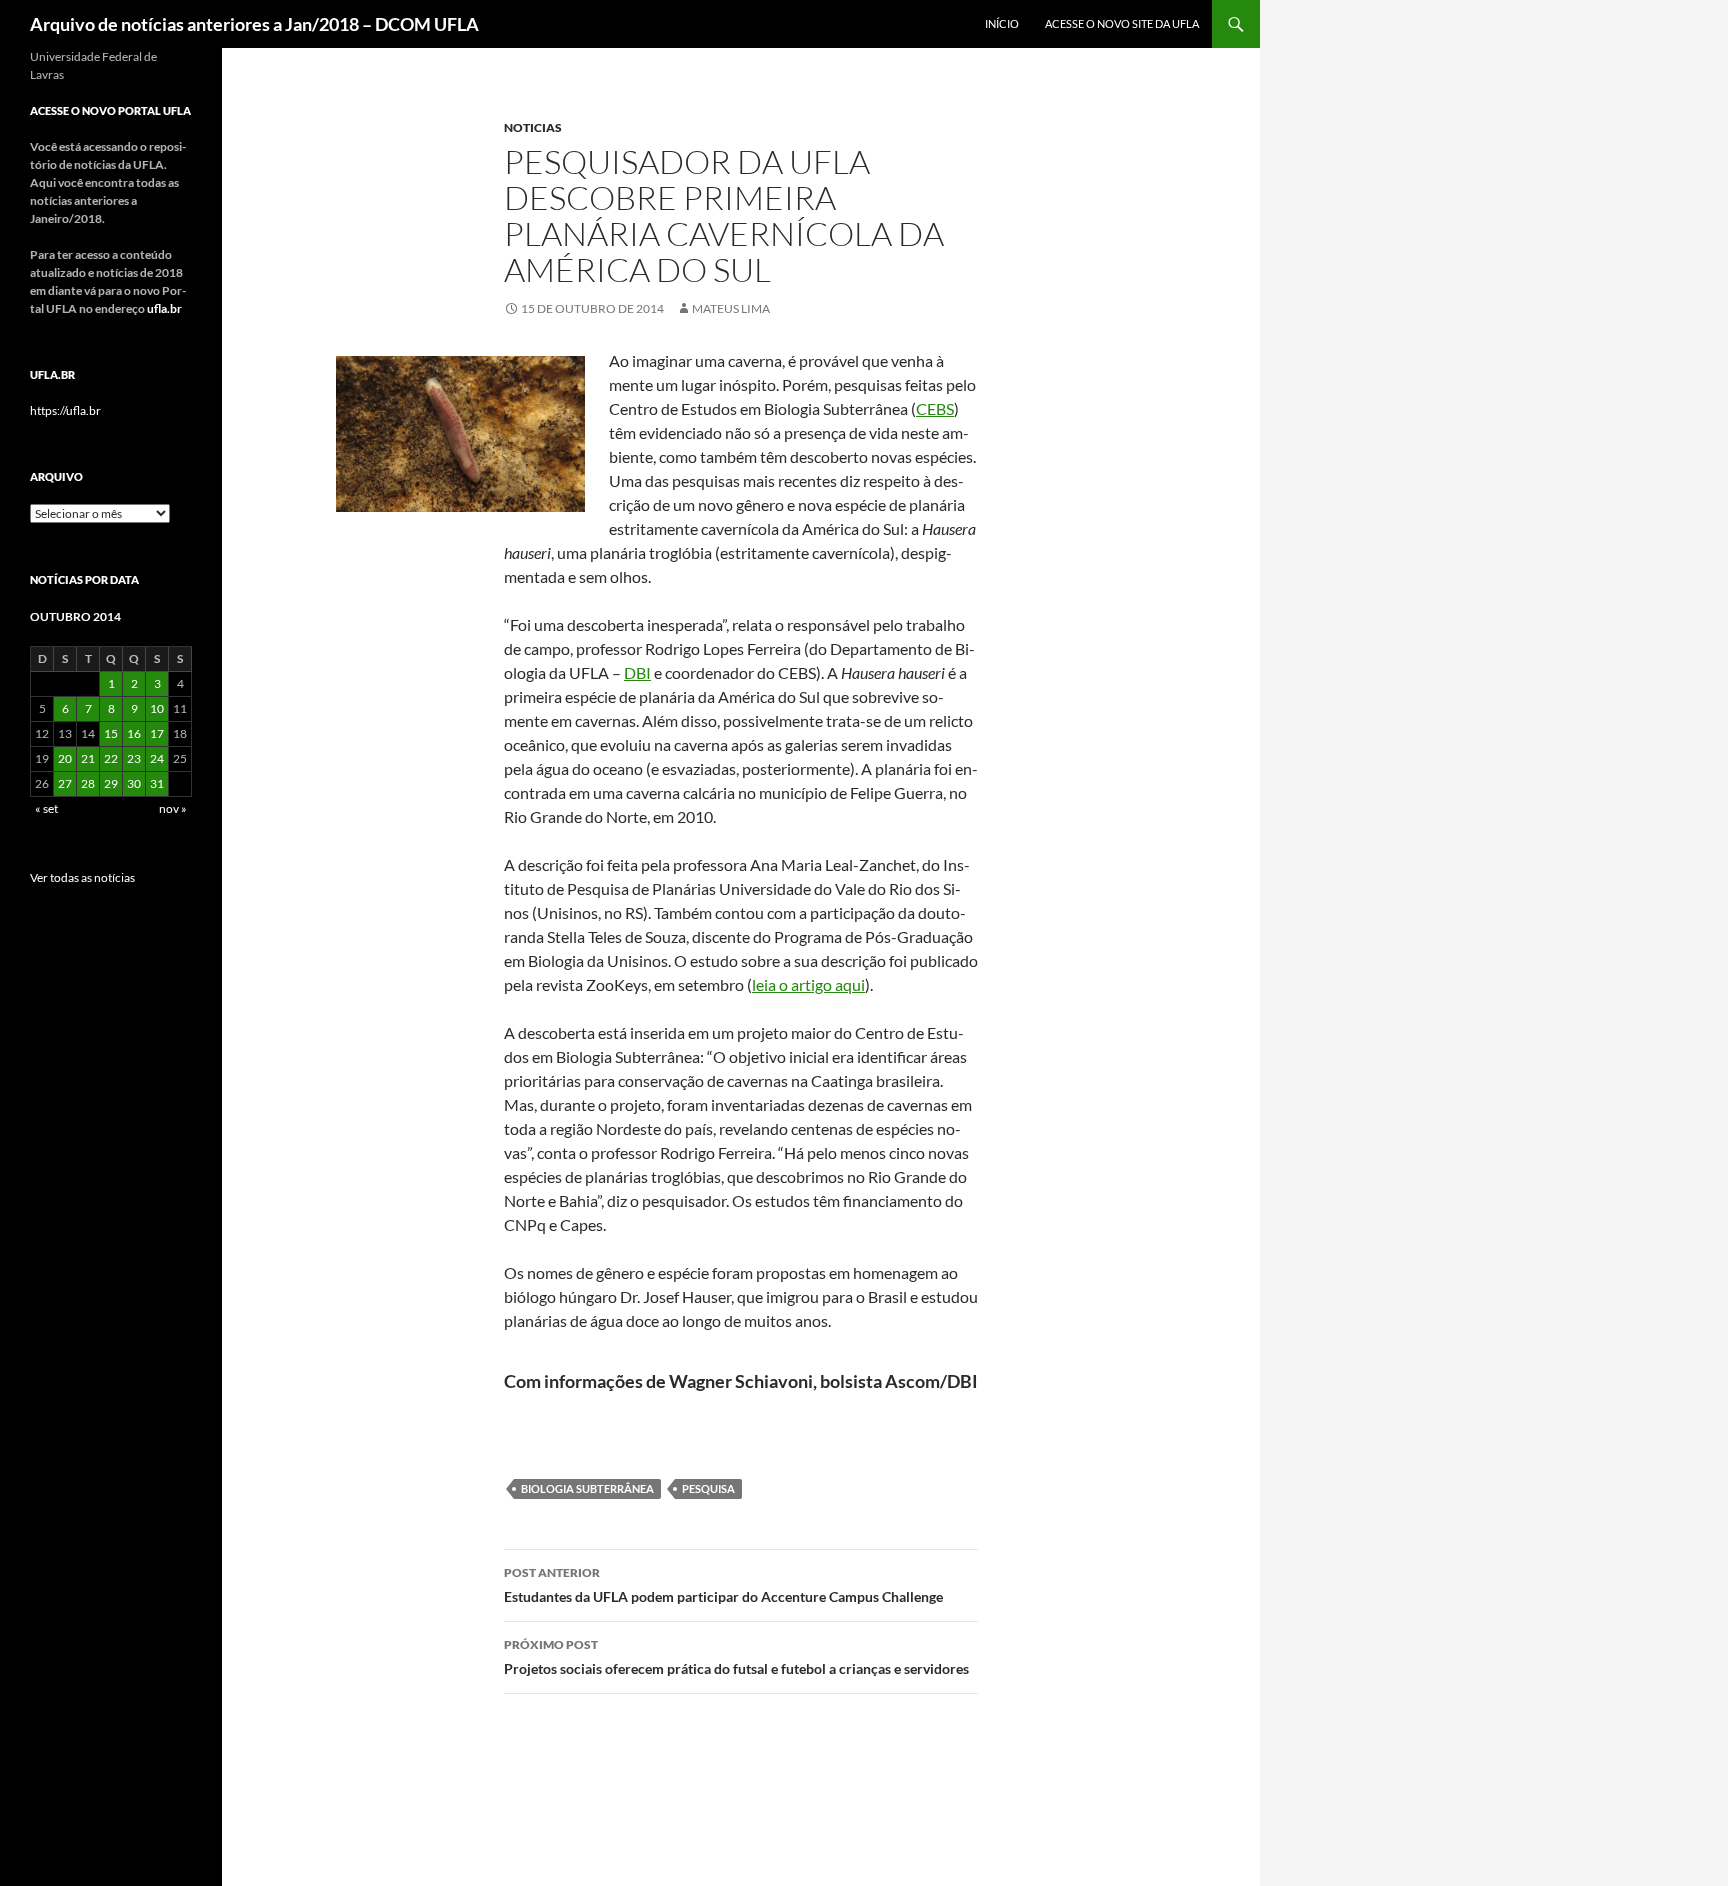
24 (157, 758)
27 (65, 783)
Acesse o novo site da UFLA (1122, 23)
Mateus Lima (731, 308)
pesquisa (708, 1488)
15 (111, 733)
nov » (173, 808)
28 (88, 783)
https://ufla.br (65, 410)
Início (1002, 23)
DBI (637, 672)
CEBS (935, 408)
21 (88, 758)
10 (157, 708)
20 (65, 758)
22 (111, 758)
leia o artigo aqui (808, 984)
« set (46, 808)
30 (134, 783)
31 (157, 783)
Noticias (533, 127)
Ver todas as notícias (82, 877)
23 (134, 758)
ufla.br (164, 308)
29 (111, 783)
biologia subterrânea (587, 1488)
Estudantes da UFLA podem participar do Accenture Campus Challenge (723, 1585)
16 (134, 733)
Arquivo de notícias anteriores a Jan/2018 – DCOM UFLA (254, 24)
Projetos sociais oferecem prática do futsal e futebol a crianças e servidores (736, 1657)
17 (157, 733)
